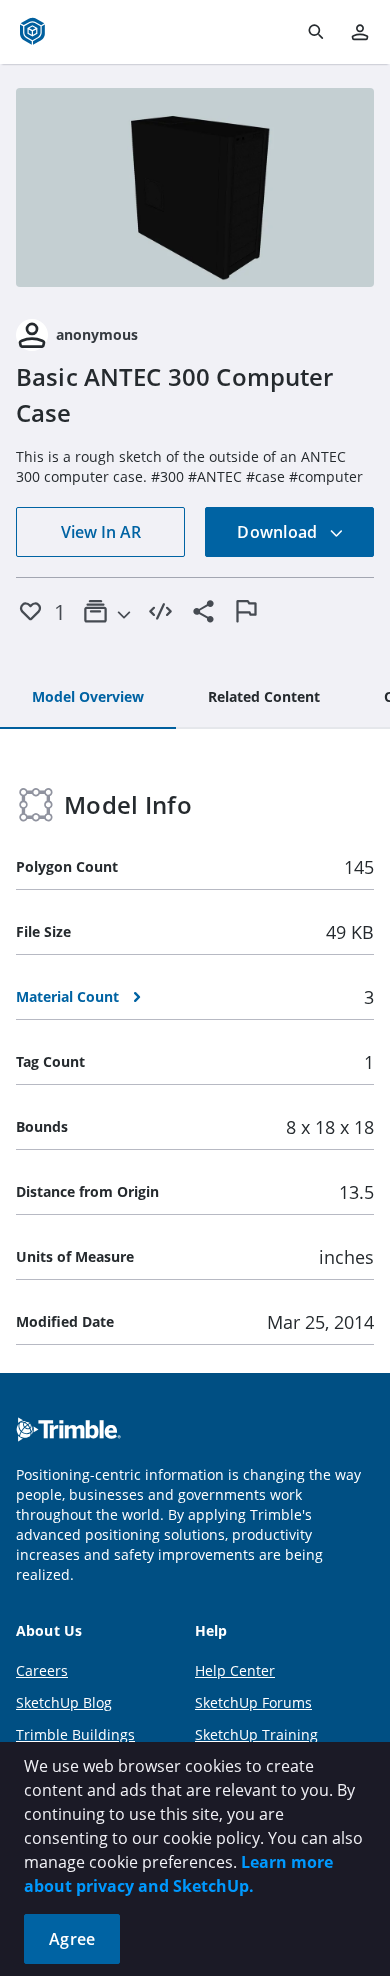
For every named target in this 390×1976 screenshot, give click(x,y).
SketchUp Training (256, 1734)
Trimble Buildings (75, 1734)
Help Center (235, 1670)
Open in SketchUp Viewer (195, 187)
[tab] (88, 698)
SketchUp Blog (64, 1702)
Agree (72, 1939)
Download (279, 532)
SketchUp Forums (253, 1702)
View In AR (101, 532)
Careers (42, 1670)
